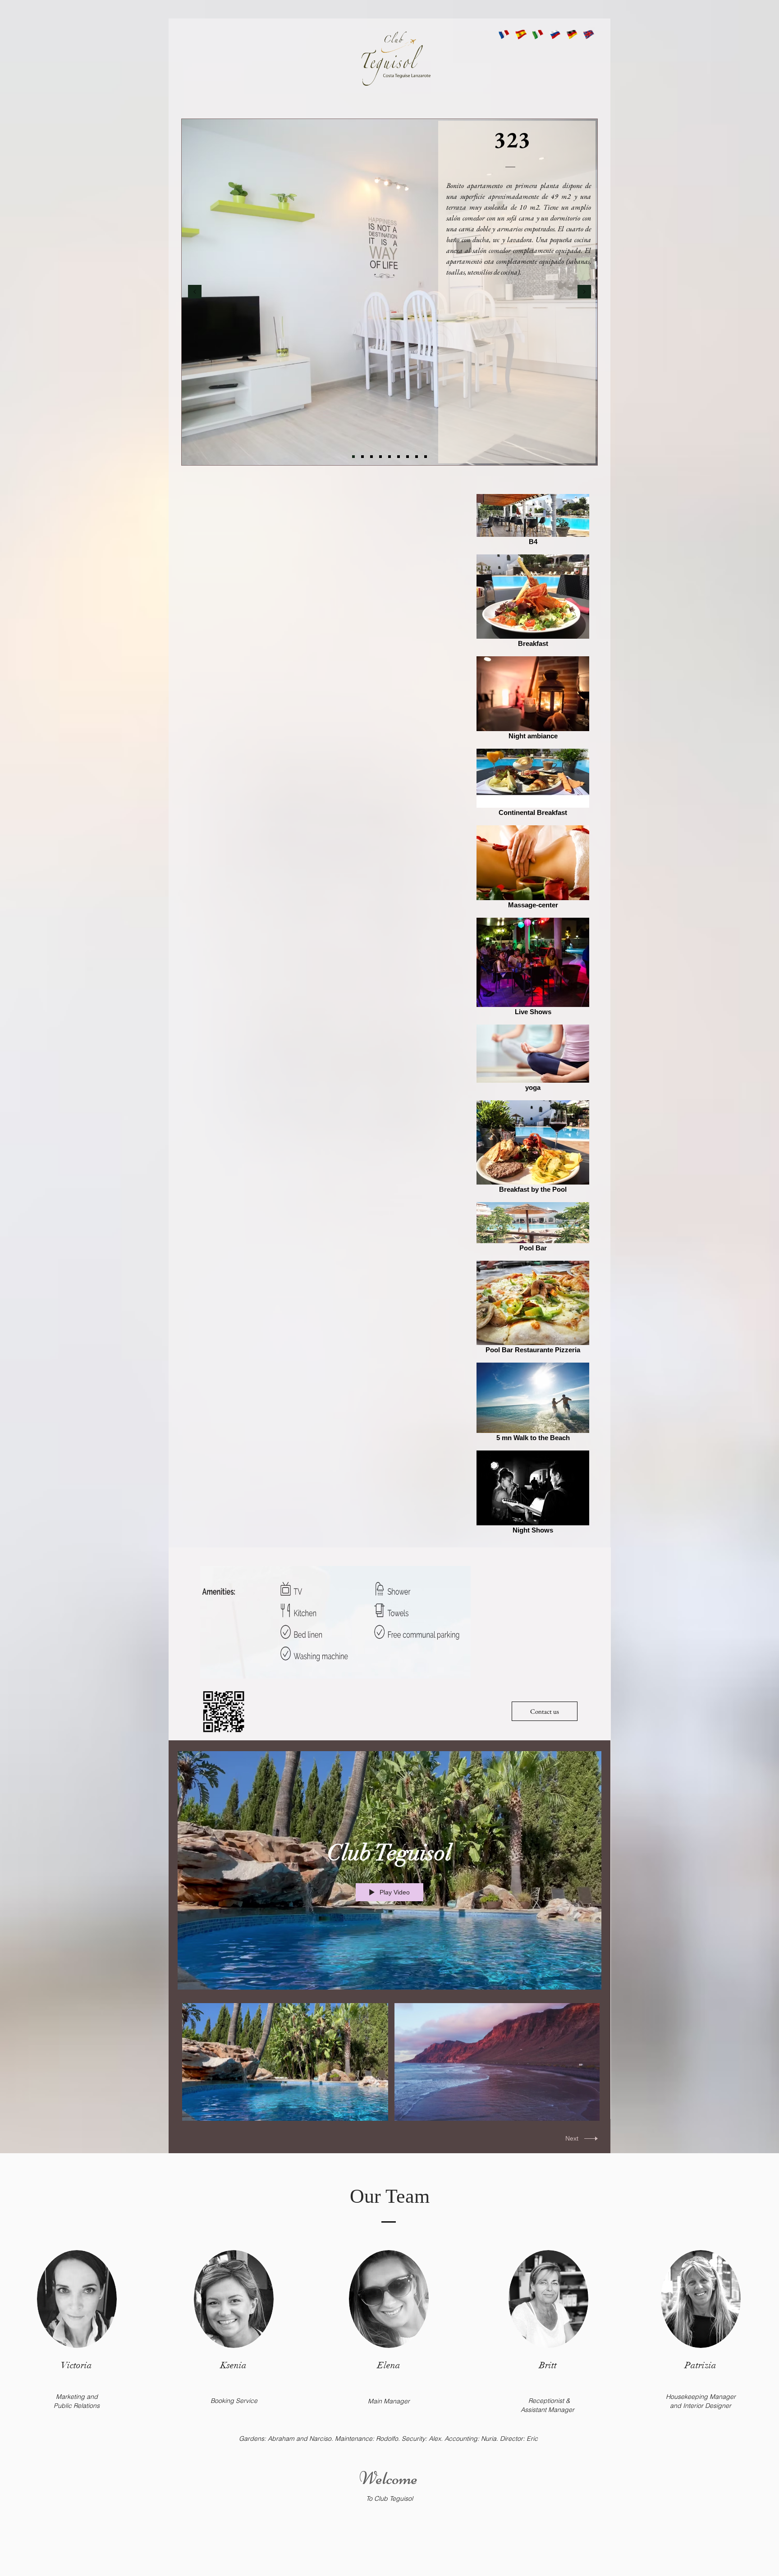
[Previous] (195, 292)
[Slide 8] (417, 457)
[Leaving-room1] (389, 457)
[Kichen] (362, 457)
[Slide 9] (426, 457)
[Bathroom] (399, 457)
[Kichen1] (371, 457)
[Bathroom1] (408, 457)
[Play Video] (285, 2062)
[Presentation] (353, 457)
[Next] (584, 292)
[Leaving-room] (380, 457)
